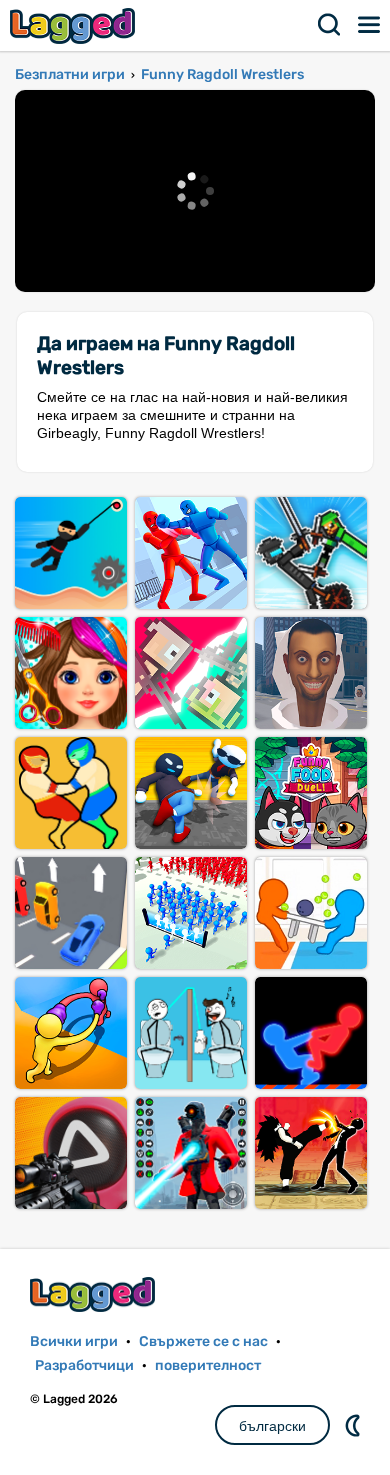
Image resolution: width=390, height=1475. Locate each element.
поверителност (208, 1365)
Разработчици (84, 1365)
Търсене (330, 25)
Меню (370, 25)
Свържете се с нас (203, 1341)
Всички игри (74, 1341)
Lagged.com (95, 1294)
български (272, 1426)
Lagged (75, 25)
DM (355, 1425)
